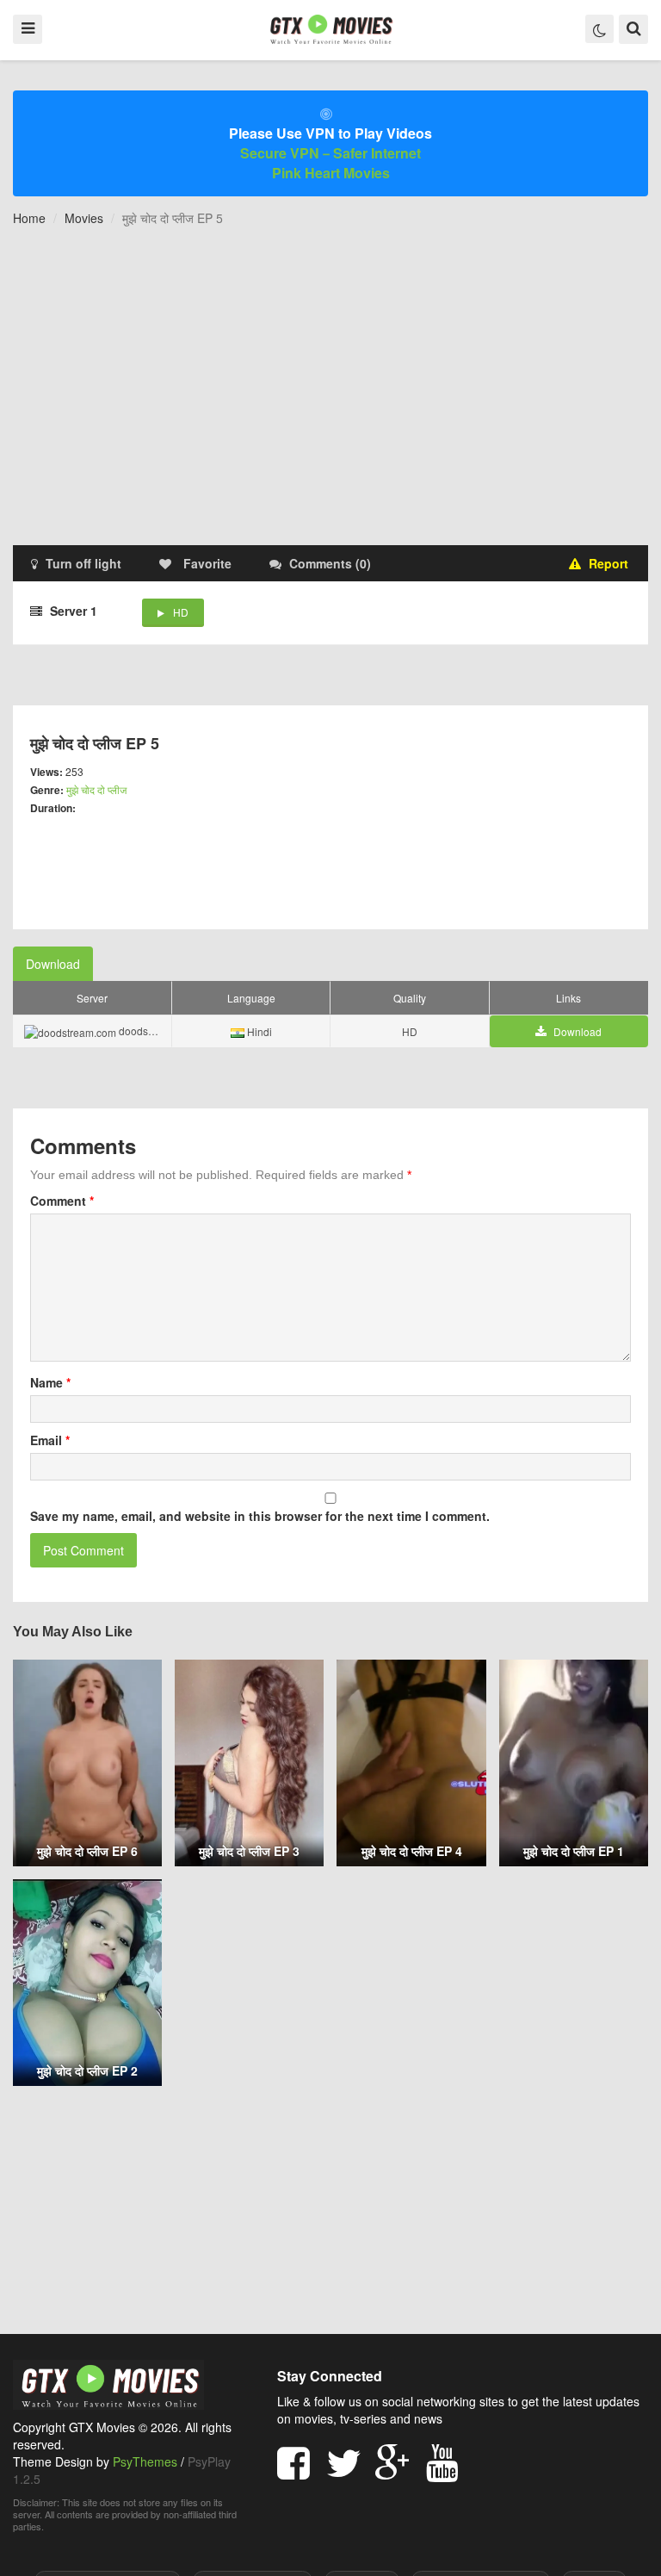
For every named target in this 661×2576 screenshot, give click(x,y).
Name (50, 1382)
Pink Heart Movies (331, 173)
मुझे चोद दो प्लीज (96, 789)
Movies (84, 218)
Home (29, 218)
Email (50, 1440)
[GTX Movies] (330, 28)
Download (53, 964)
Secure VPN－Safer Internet (330, 153)
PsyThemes (145, 2461)
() (330, 563)
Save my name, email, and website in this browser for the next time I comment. (260, 1516)
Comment (62, 1201)
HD (181, 612)
